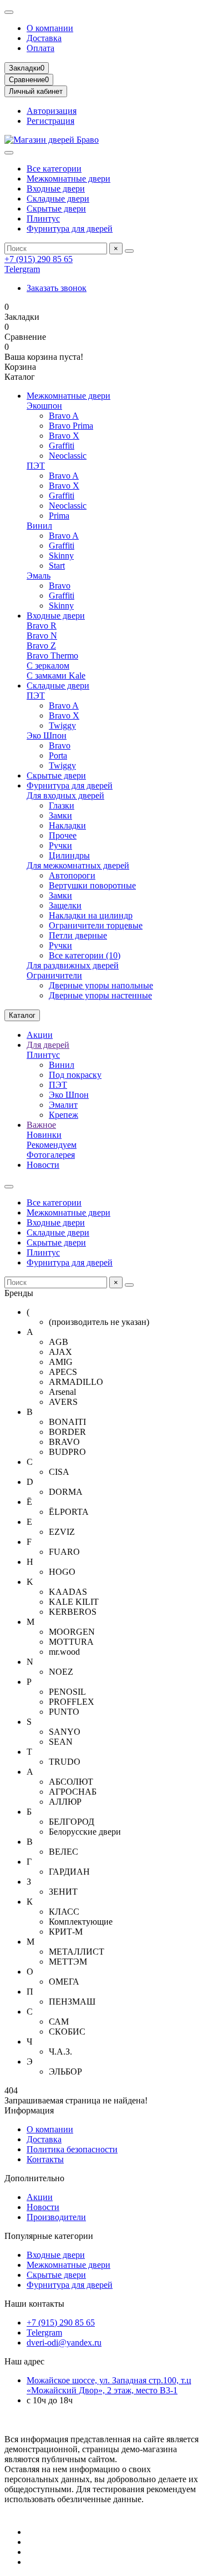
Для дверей (48, 1045)
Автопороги (72, 875)
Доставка (44, 38)
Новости (43, 1165)
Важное (41, 1125)
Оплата (40, 48)
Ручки (60, 845)
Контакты (45, 2159)
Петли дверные (78, 935)
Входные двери (56, 189)
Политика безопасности (72, 2149)
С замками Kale (56, 676)
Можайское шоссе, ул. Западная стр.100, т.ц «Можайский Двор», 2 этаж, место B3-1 (109, 2385)
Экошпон (44, 406)
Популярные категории (49, 2236)
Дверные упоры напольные (101, 985)
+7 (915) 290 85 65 (39, 259)
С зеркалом (48, 666)
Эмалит (63, 1105)
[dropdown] (9, 12)
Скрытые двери (56, 209)
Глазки (62, 805)
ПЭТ (36, 466)
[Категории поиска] (9, 153)
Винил (39, 526)
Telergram (22, 269)
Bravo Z (41, 646)
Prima (59, 516)
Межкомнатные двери (69, 179)
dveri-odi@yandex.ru (64, 2342)
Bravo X (64, 436)
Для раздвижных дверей (73, 965)
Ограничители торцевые (96, 925)
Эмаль (39, 576)
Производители (56, 2217)
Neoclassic (68, 456)
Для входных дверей (65, 795)
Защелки (65, 905)
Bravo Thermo (52, 656)
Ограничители (54, 975)
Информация (29, 2110)
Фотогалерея (51, 1155)
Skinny (61, 556)
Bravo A (64, 416)
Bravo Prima (71, 426)
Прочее (63, 835)
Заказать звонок (57, 288)
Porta (58, 755)
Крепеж (64, 1115)
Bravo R (42, 626)
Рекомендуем (52, 1145)
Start (57, 566)
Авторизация (52, 111)
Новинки (44, 1135)
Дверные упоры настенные (100, 995)
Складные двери (58, 199)
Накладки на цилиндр (91, 915)
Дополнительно (34, 2178)
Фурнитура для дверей (70, 229)
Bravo (60, 586)
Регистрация (50, 121)
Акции (40, 1035)
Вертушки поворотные (92, 885)
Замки (60, 815)
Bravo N (42, 636)
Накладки (67, 825)
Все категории (54, 169)
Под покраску (75, 1075)
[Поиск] (129, 251)
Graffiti (62, 446)
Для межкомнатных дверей (78, 865)
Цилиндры (69, 855)
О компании (50, 28)
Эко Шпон (47, 735)
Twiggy (62, 725)
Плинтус (43, 219)
